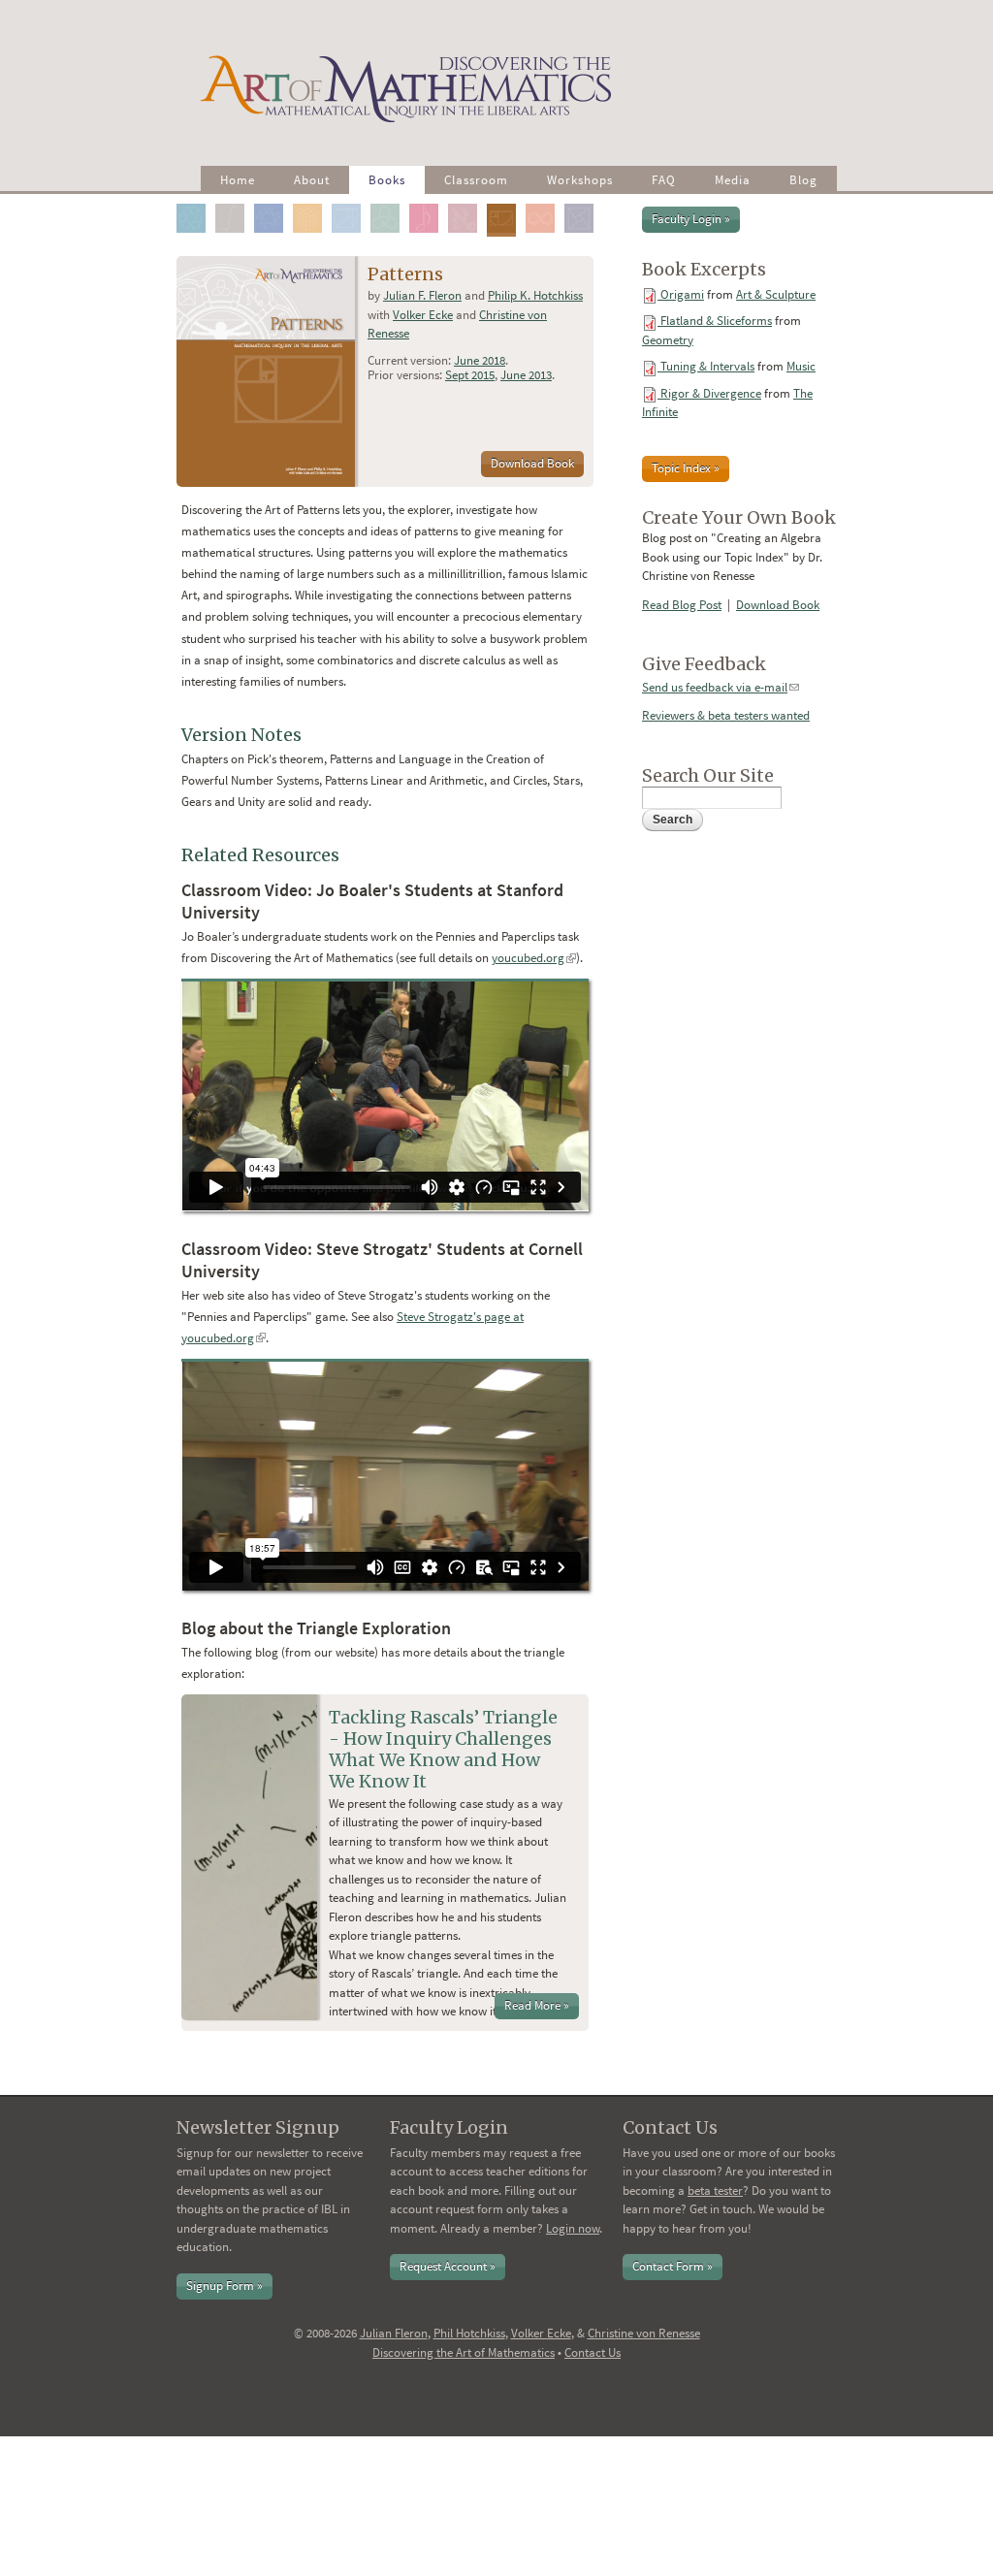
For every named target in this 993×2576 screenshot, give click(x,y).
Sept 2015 (470, 375)
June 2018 (480, 360)
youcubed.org (534, 958)
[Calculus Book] (233, 203)
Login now (573, 2228)
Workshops (580, 180)
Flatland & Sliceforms (716, 321)
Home (238, 180)
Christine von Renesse (644, 2333)
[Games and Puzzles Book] (311, 203)
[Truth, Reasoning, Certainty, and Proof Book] (582, 203)
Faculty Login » (691, 219)
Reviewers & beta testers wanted (726, 715)
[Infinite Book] (544, 203)
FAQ (664, 180)
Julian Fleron (394, 2333)
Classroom (476, 180)
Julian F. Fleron (422, 295)
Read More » (537, 2005)
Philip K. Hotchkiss (535, 295)
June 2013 (526, 375)
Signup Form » (224, 2286)
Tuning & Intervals (707, 366)
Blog (803, 180)
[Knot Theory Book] (388, 203)
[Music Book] (427, 203)
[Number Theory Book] (466, 203)
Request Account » (448, 2266)
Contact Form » (673, 2266)
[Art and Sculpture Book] (194, 203)
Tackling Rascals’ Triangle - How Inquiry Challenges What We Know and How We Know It (443, 1749)
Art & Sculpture (776, 294)
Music (801, 366)
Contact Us (593, 2352)
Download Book (532, 463)
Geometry (668, 340)
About (312, 180)
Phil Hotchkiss (469, 2333)
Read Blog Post (682, 605)
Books (387, 180)
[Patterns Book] (505, 203)
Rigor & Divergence (711, 393)
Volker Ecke (423, 315)
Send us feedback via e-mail (721, 687)
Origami (682, 294)
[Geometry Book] (350, 203)
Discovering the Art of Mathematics (464, 2352)
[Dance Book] (272, 203)
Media (733, 180)
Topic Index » (686, 468)
